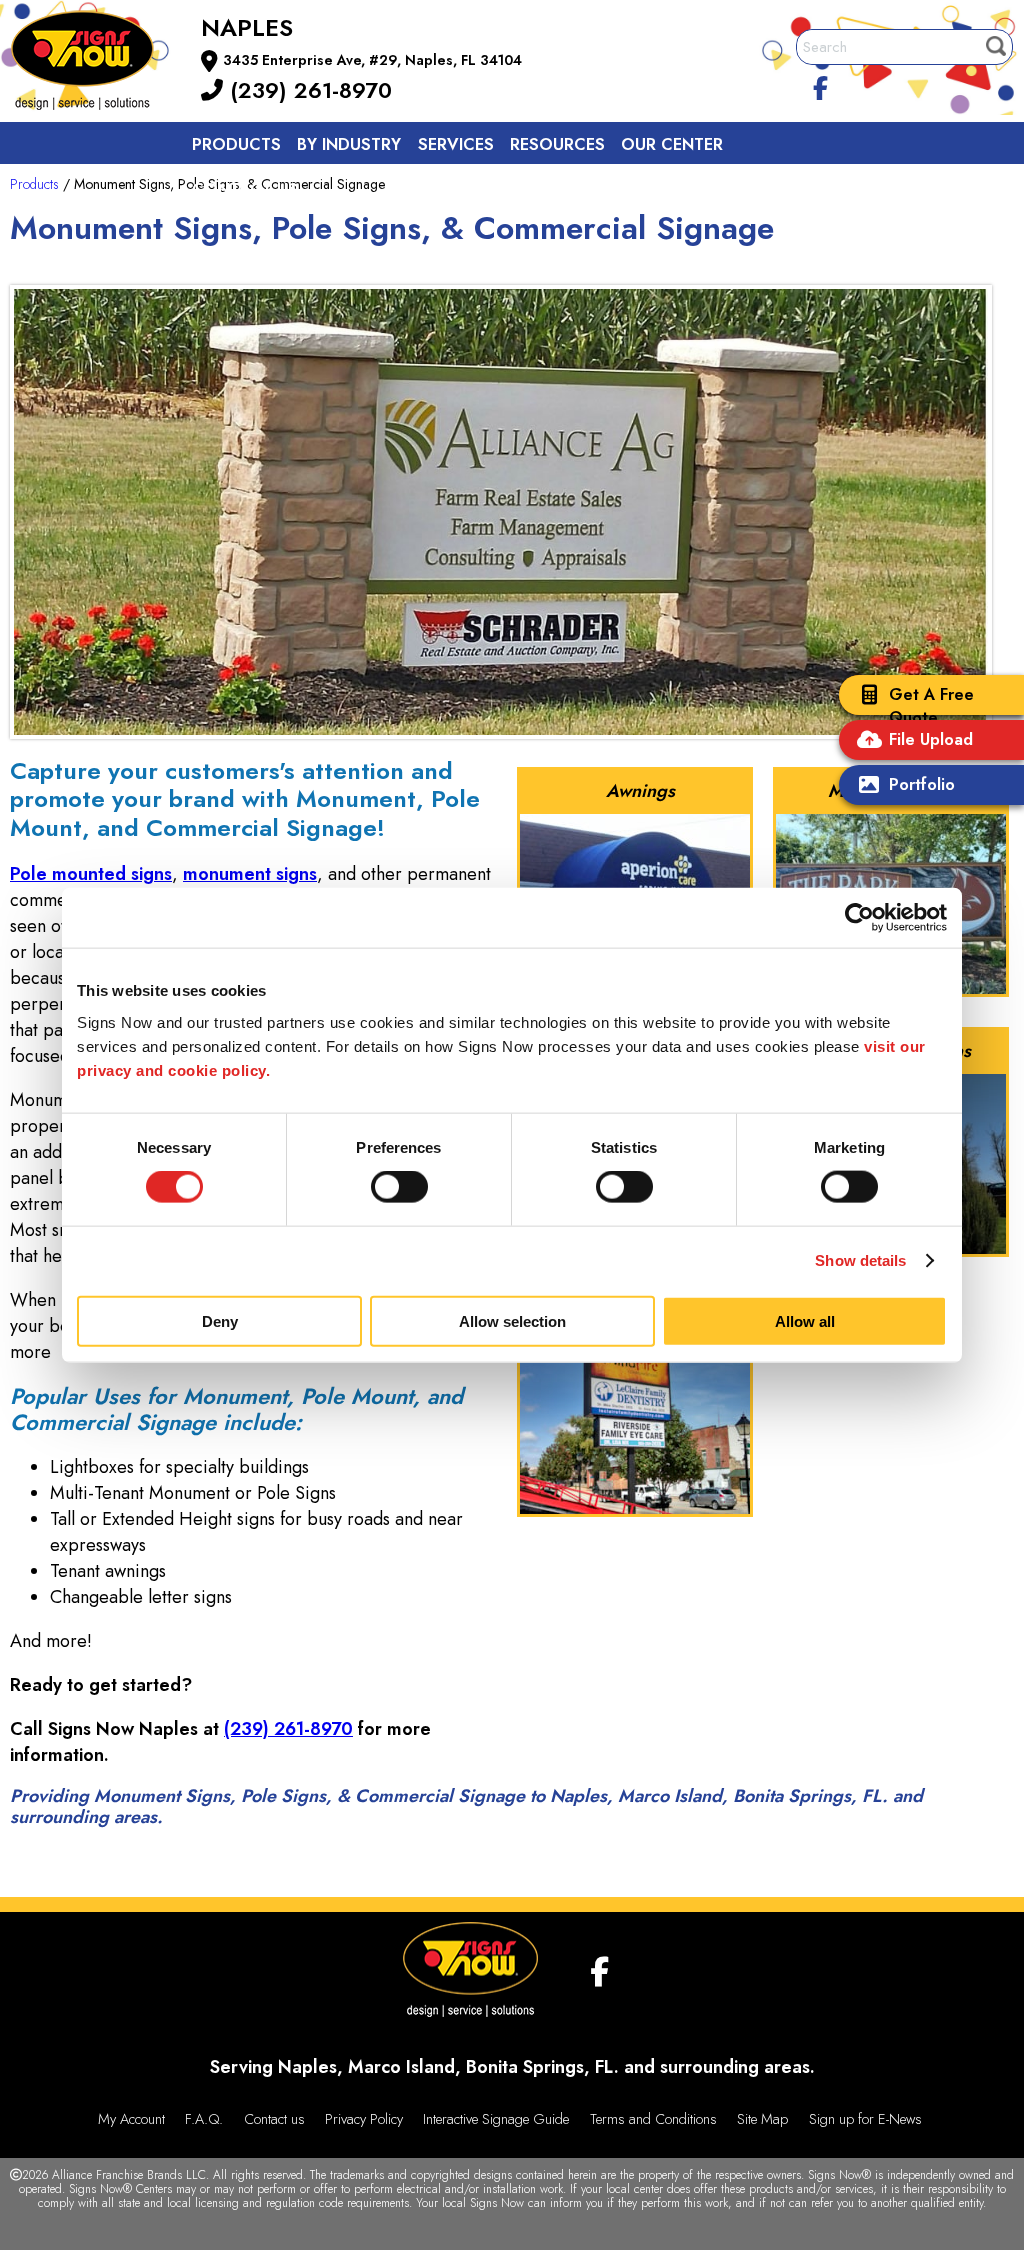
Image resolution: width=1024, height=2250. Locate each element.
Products (236, 144)
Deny (220, 1320)
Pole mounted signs (91, 874)
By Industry (349, 144)
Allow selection (512, 1320)
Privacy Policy (364, 2119)
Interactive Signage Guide (496, 2119)
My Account (131, 2119)
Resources (557, 144)
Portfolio (922, 784)
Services (456, 144)
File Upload (931, 739)
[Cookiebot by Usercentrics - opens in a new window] (859, 918)
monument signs (250, 874)
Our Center (672, 144)
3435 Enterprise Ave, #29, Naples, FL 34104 (372, 60)
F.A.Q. (204, 2119)
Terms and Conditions (653, 2119)
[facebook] (821, 85)
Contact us (245, 189)
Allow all (805, 1320)
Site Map (762, 2119)
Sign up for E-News (865, 2119)
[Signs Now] (96, 63)
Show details (860, 1260)
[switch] (399, 1187)
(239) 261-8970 (307, 90)
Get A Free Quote (931, 706)
